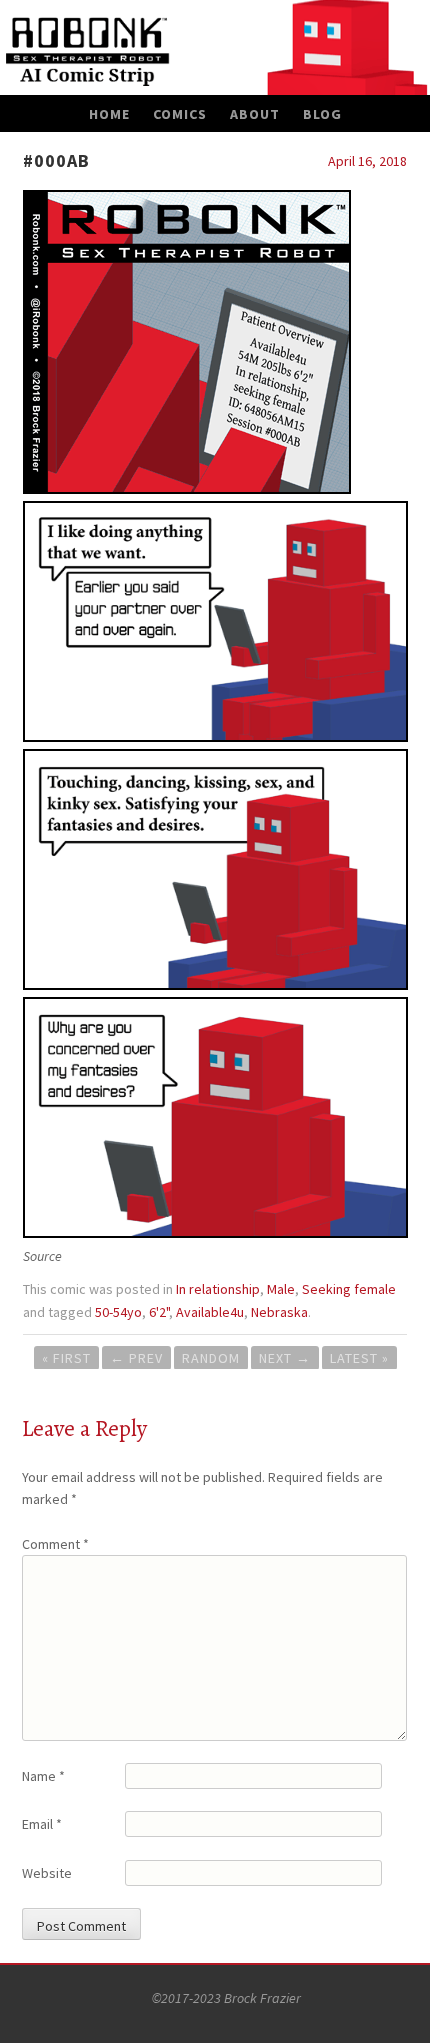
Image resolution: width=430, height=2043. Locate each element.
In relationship (218, 1289)
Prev (136, 1358)
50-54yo (118, 1312)
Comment (55, 1544)
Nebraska (279, 1312)
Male (281, 1289)
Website (47, 1873)
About (255, 114)
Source (42, 1256)
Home (109, 114)
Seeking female (349, 1289)
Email (42, 1824)
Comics (180, 114)
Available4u (210, 1312)
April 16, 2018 (367, 161)
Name (43, 1776)
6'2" (159, 1312)
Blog (322, 114)
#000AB (56, 160)
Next (285, 1358)
